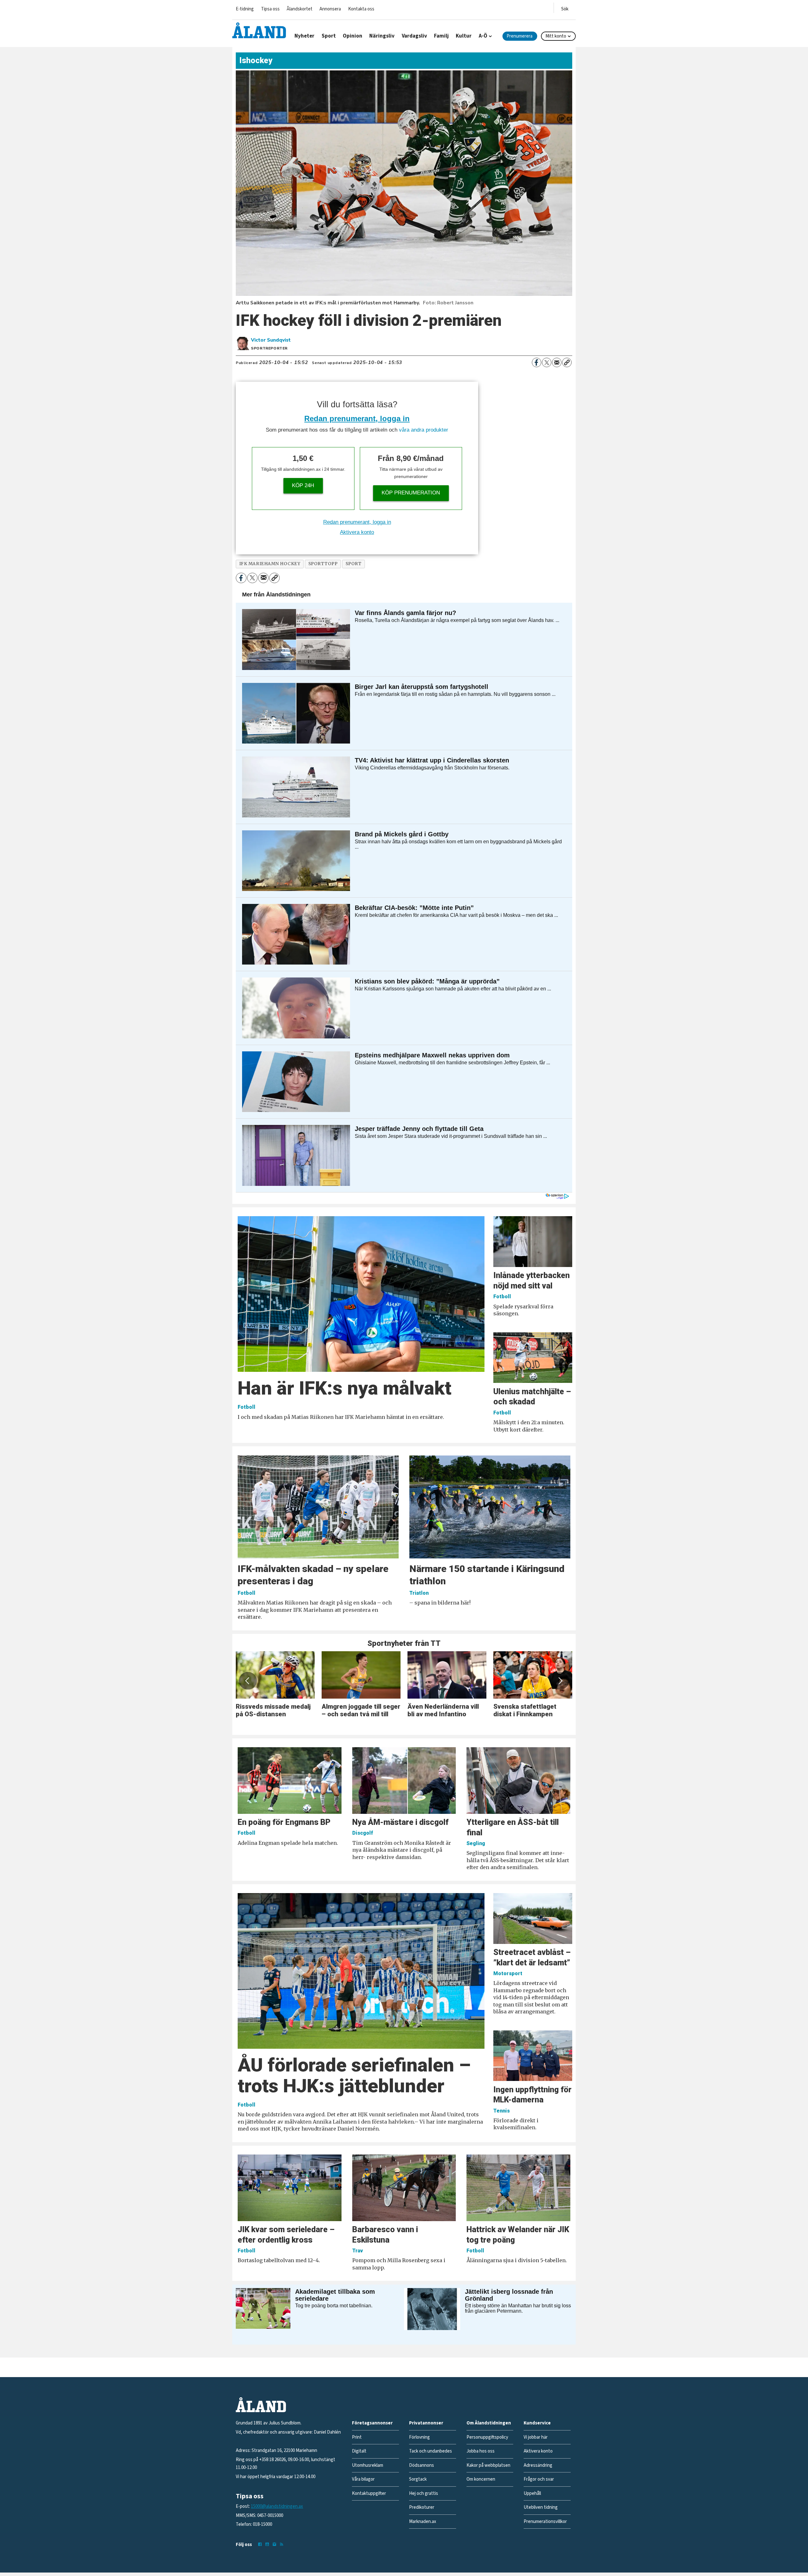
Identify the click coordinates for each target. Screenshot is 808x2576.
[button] (248, 1681)
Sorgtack (418, 2479)
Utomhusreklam (368, 2465)
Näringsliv (382, 36)
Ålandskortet (300, 9)
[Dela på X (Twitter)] (547, 362)
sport (354, 564)
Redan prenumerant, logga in (357, 418)
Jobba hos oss (481, 2451)
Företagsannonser (372, 2423)
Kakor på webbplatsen (488, 2465)
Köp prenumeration (411, 493)
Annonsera (330, 9)
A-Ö (483, 36)
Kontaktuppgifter (369, 2493)
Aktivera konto (357, 532)
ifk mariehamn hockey (270, 564)
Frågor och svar (539, 2479)
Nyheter (304, 36)
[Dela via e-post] (557, 362)
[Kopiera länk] (567, 362)
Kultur (464, 36)
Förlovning (419, 2437)
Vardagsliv (414, 36)
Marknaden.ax (423, 2522)
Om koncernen (481, 2479)
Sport (329, 36)
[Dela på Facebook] (537, 362)
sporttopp (323, 564)
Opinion (353, 36)
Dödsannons (422, 2465)
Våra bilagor (363, 2479)
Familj (441, 36)
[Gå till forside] (259, 30)
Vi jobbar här (536, 2437)
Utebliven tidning (541, 2507)
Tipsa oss (270, 9)
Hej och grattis (424, 2493)
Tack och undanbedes (431, 2451)
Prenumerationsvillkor (545, 2522)
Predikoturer (422, 2507)
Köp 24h (303, 485)
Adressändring (538, 2465)
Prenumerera (520, 36)
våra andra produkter (424, 430)
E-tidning (245, 9)
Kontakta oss (361, 9)
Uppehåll (532, 2493)
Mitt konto (556, 36)
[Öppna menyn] (565, 8)
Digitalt (359, 2451)
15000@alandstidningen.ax (277, 2506)
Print (357, 2437)
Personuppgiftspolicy (487, 2437)
